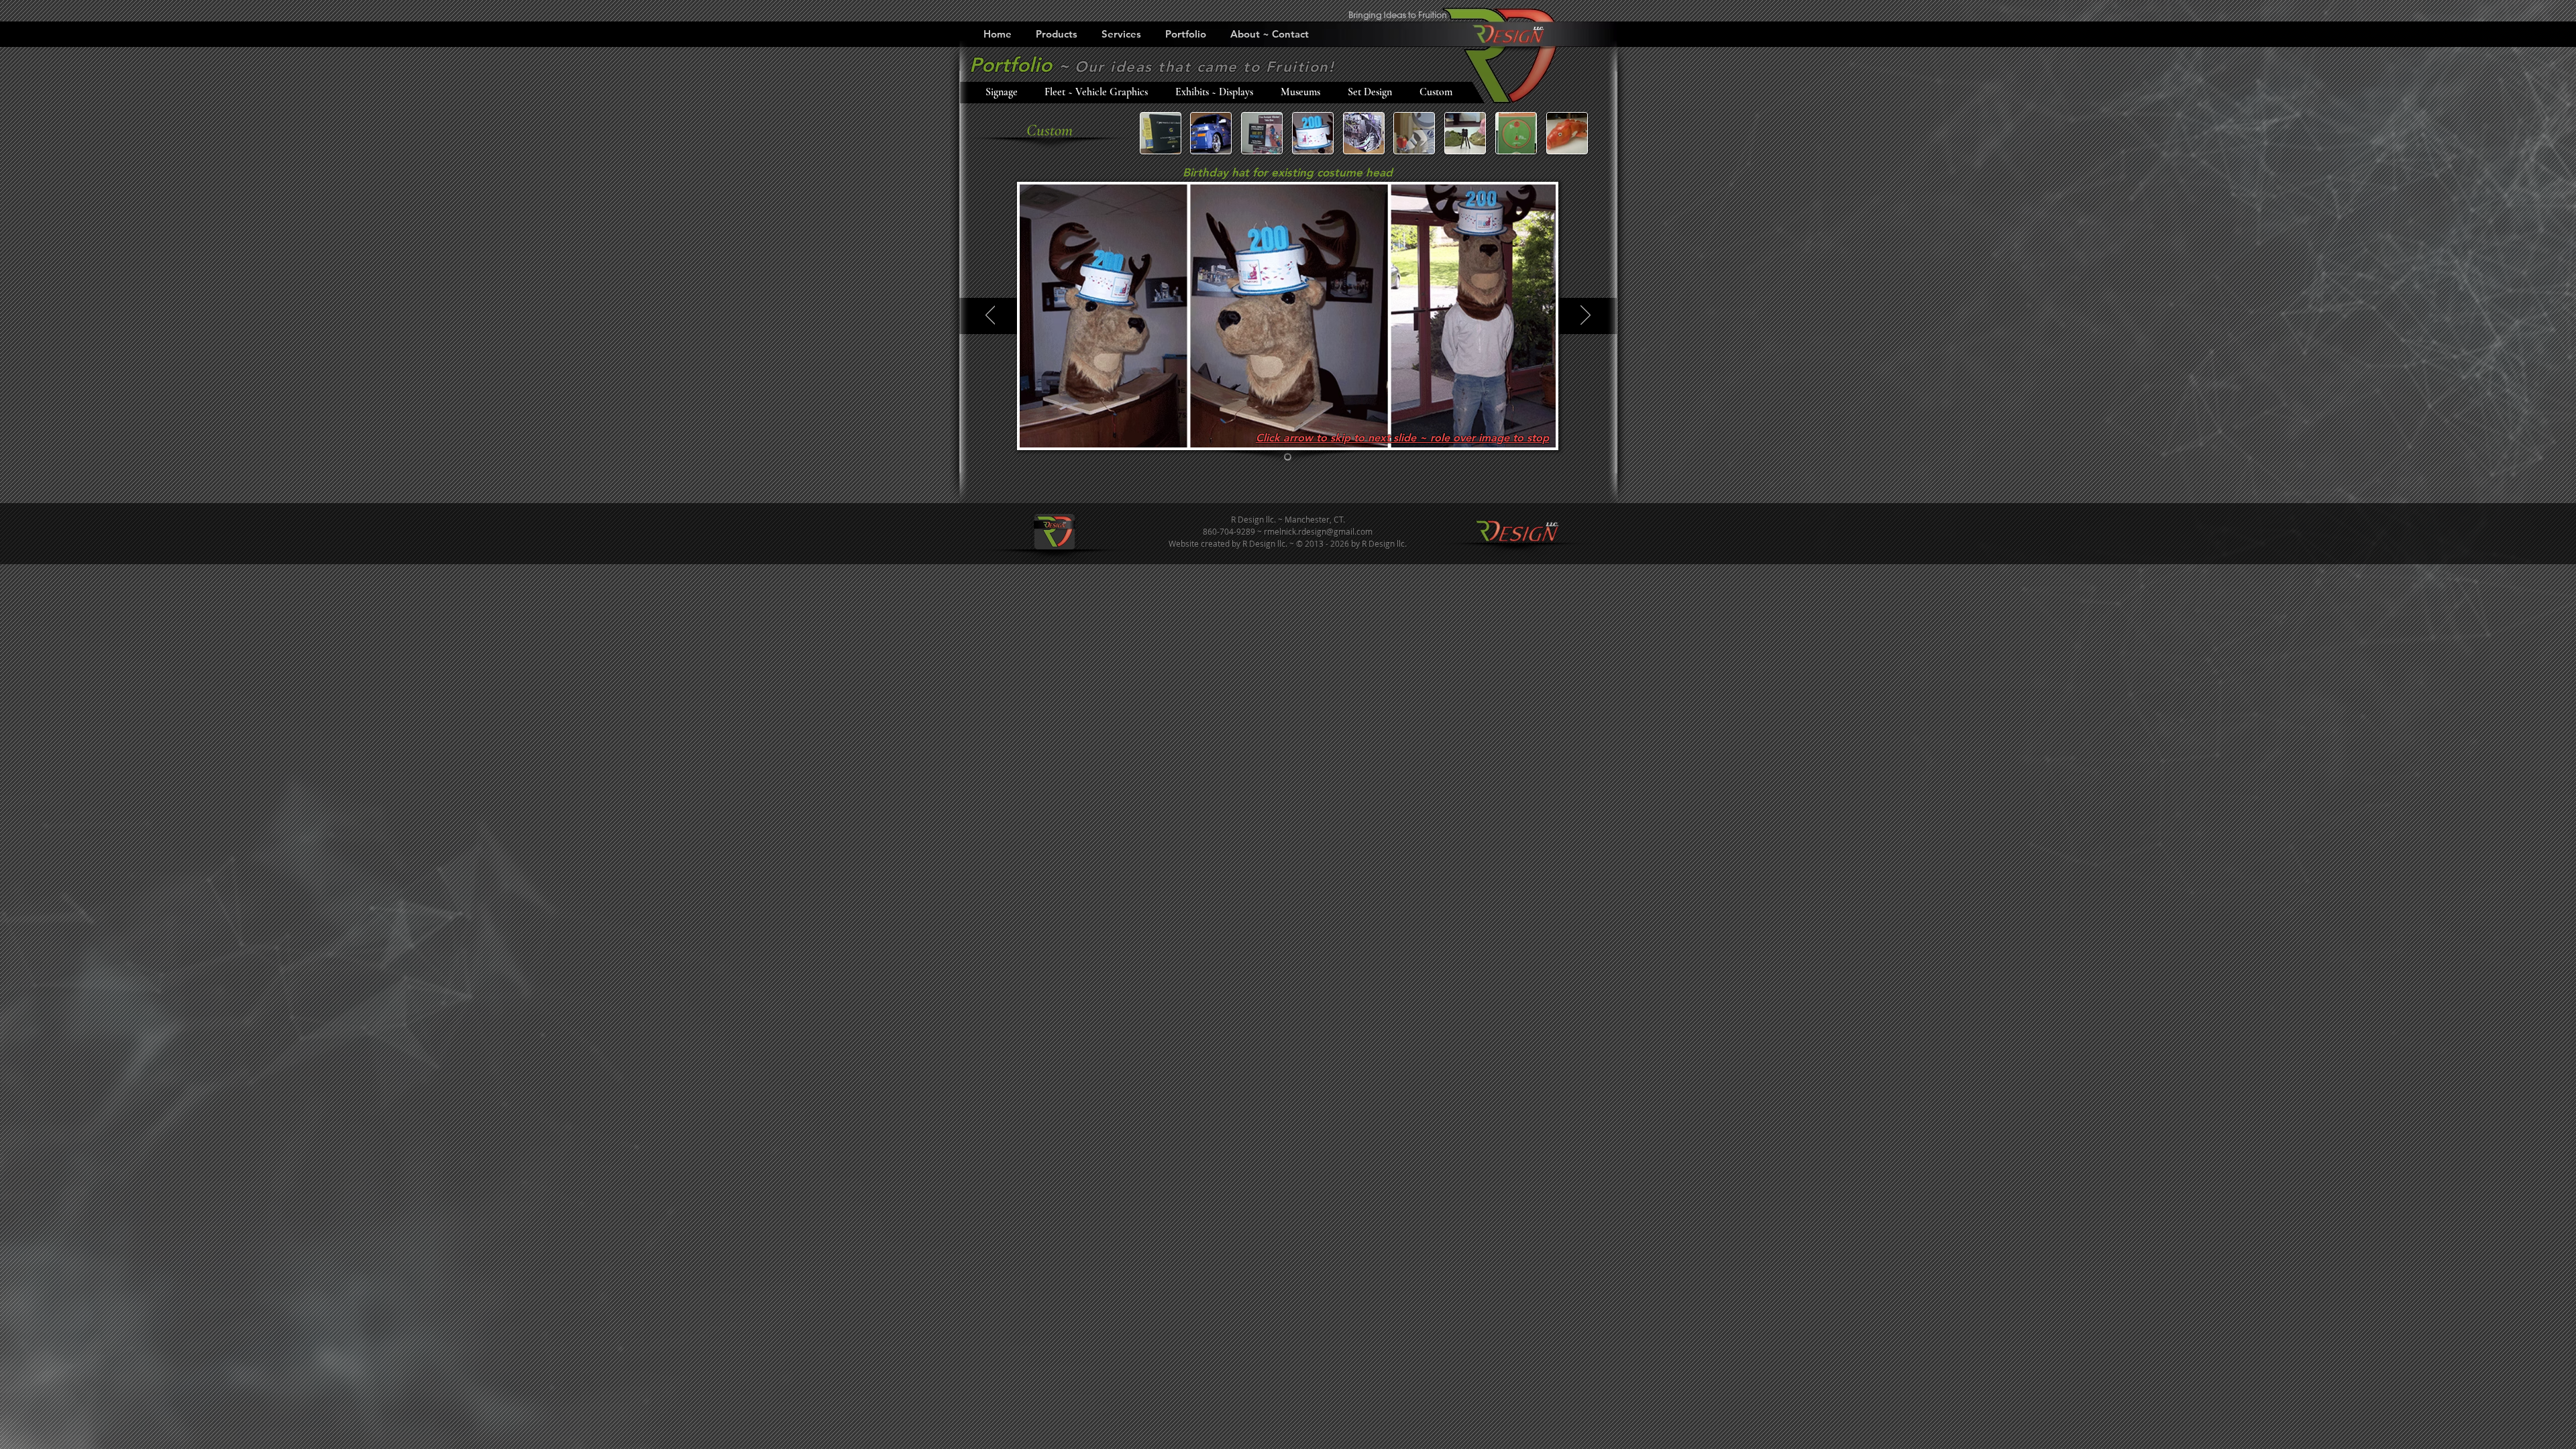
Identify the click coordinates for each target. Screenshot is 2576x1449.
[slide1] (1288, 457)
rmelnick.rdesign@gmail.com (1318, 531)
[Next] (1586, 316)
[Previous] (990, 316)
